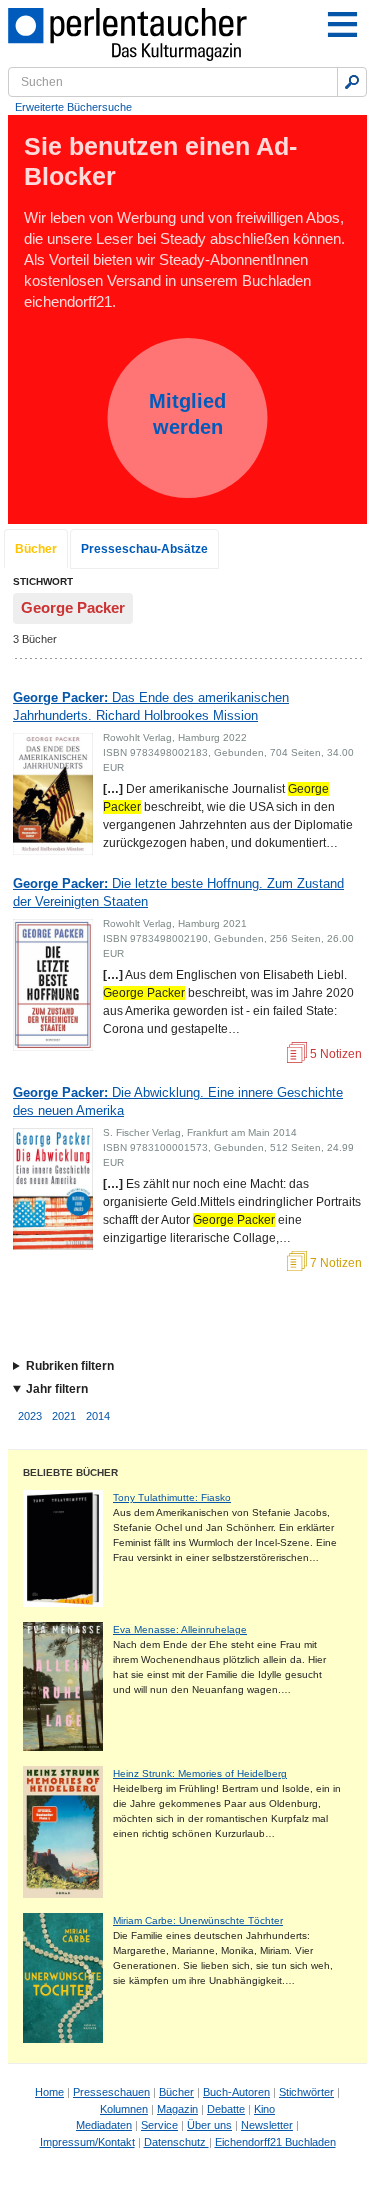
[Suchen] (352, 82)
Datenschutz (176, 2142)
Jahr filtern (57, 1389)
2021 (64, 1416)
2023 (30, 1416)
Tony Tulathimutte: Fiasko (172, 1497)
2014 (98, 1416)
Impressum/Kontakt (87, 2142)
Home (49, 2092)
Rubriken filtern (70, 1366)
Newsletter (267, 2125)
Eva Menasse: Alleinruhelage (180, 1629)
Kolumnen (124, 2109)
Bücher (36, 549)
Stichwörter (306, 2092)
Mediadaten (104, 2125)
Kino (264, 2109)
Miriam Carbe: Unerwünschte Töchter (198, 1920)
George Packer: (151, 706)
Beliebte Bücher (70, 1472)
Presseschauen (111, 2092)
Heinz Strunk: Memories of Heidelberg (200, 1773)
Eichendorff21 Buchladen (275, 2142)
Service (159, 2125)
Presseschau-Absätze (144, 549)
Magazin (177, 2109)
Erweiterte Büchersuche (73, 107)
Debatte (226, 2109)
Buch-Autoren (236, 2092)
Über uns (209, 2125)
